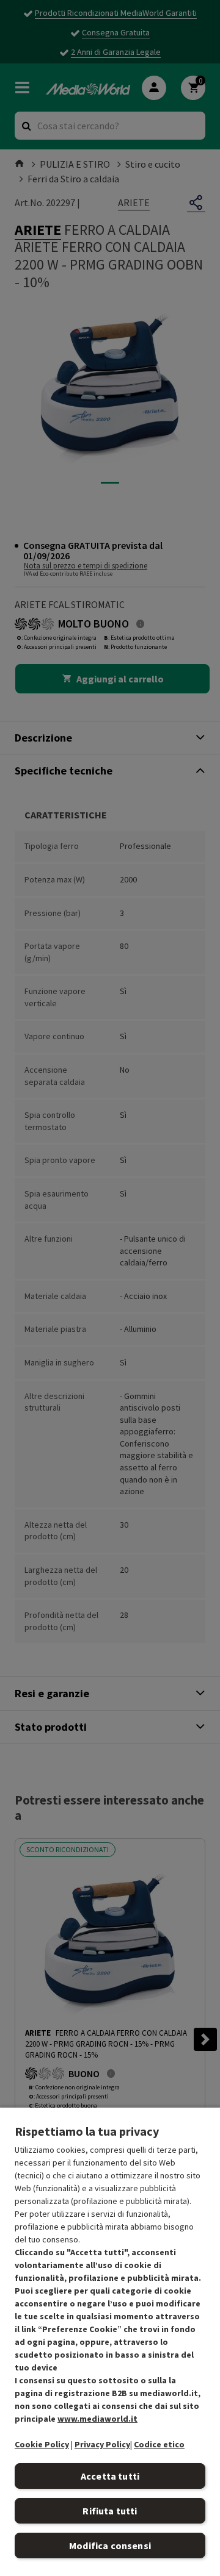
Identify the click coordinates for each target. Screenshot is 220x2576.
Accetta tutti (110, 2476)
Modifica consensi (110, 2546)
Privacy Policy (102, 2444)
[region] (110, 2341)
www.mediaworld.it (97, 2419)
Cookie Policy (42, 2444)
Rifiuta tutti (110, 2511)
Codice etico (159, 2444)
